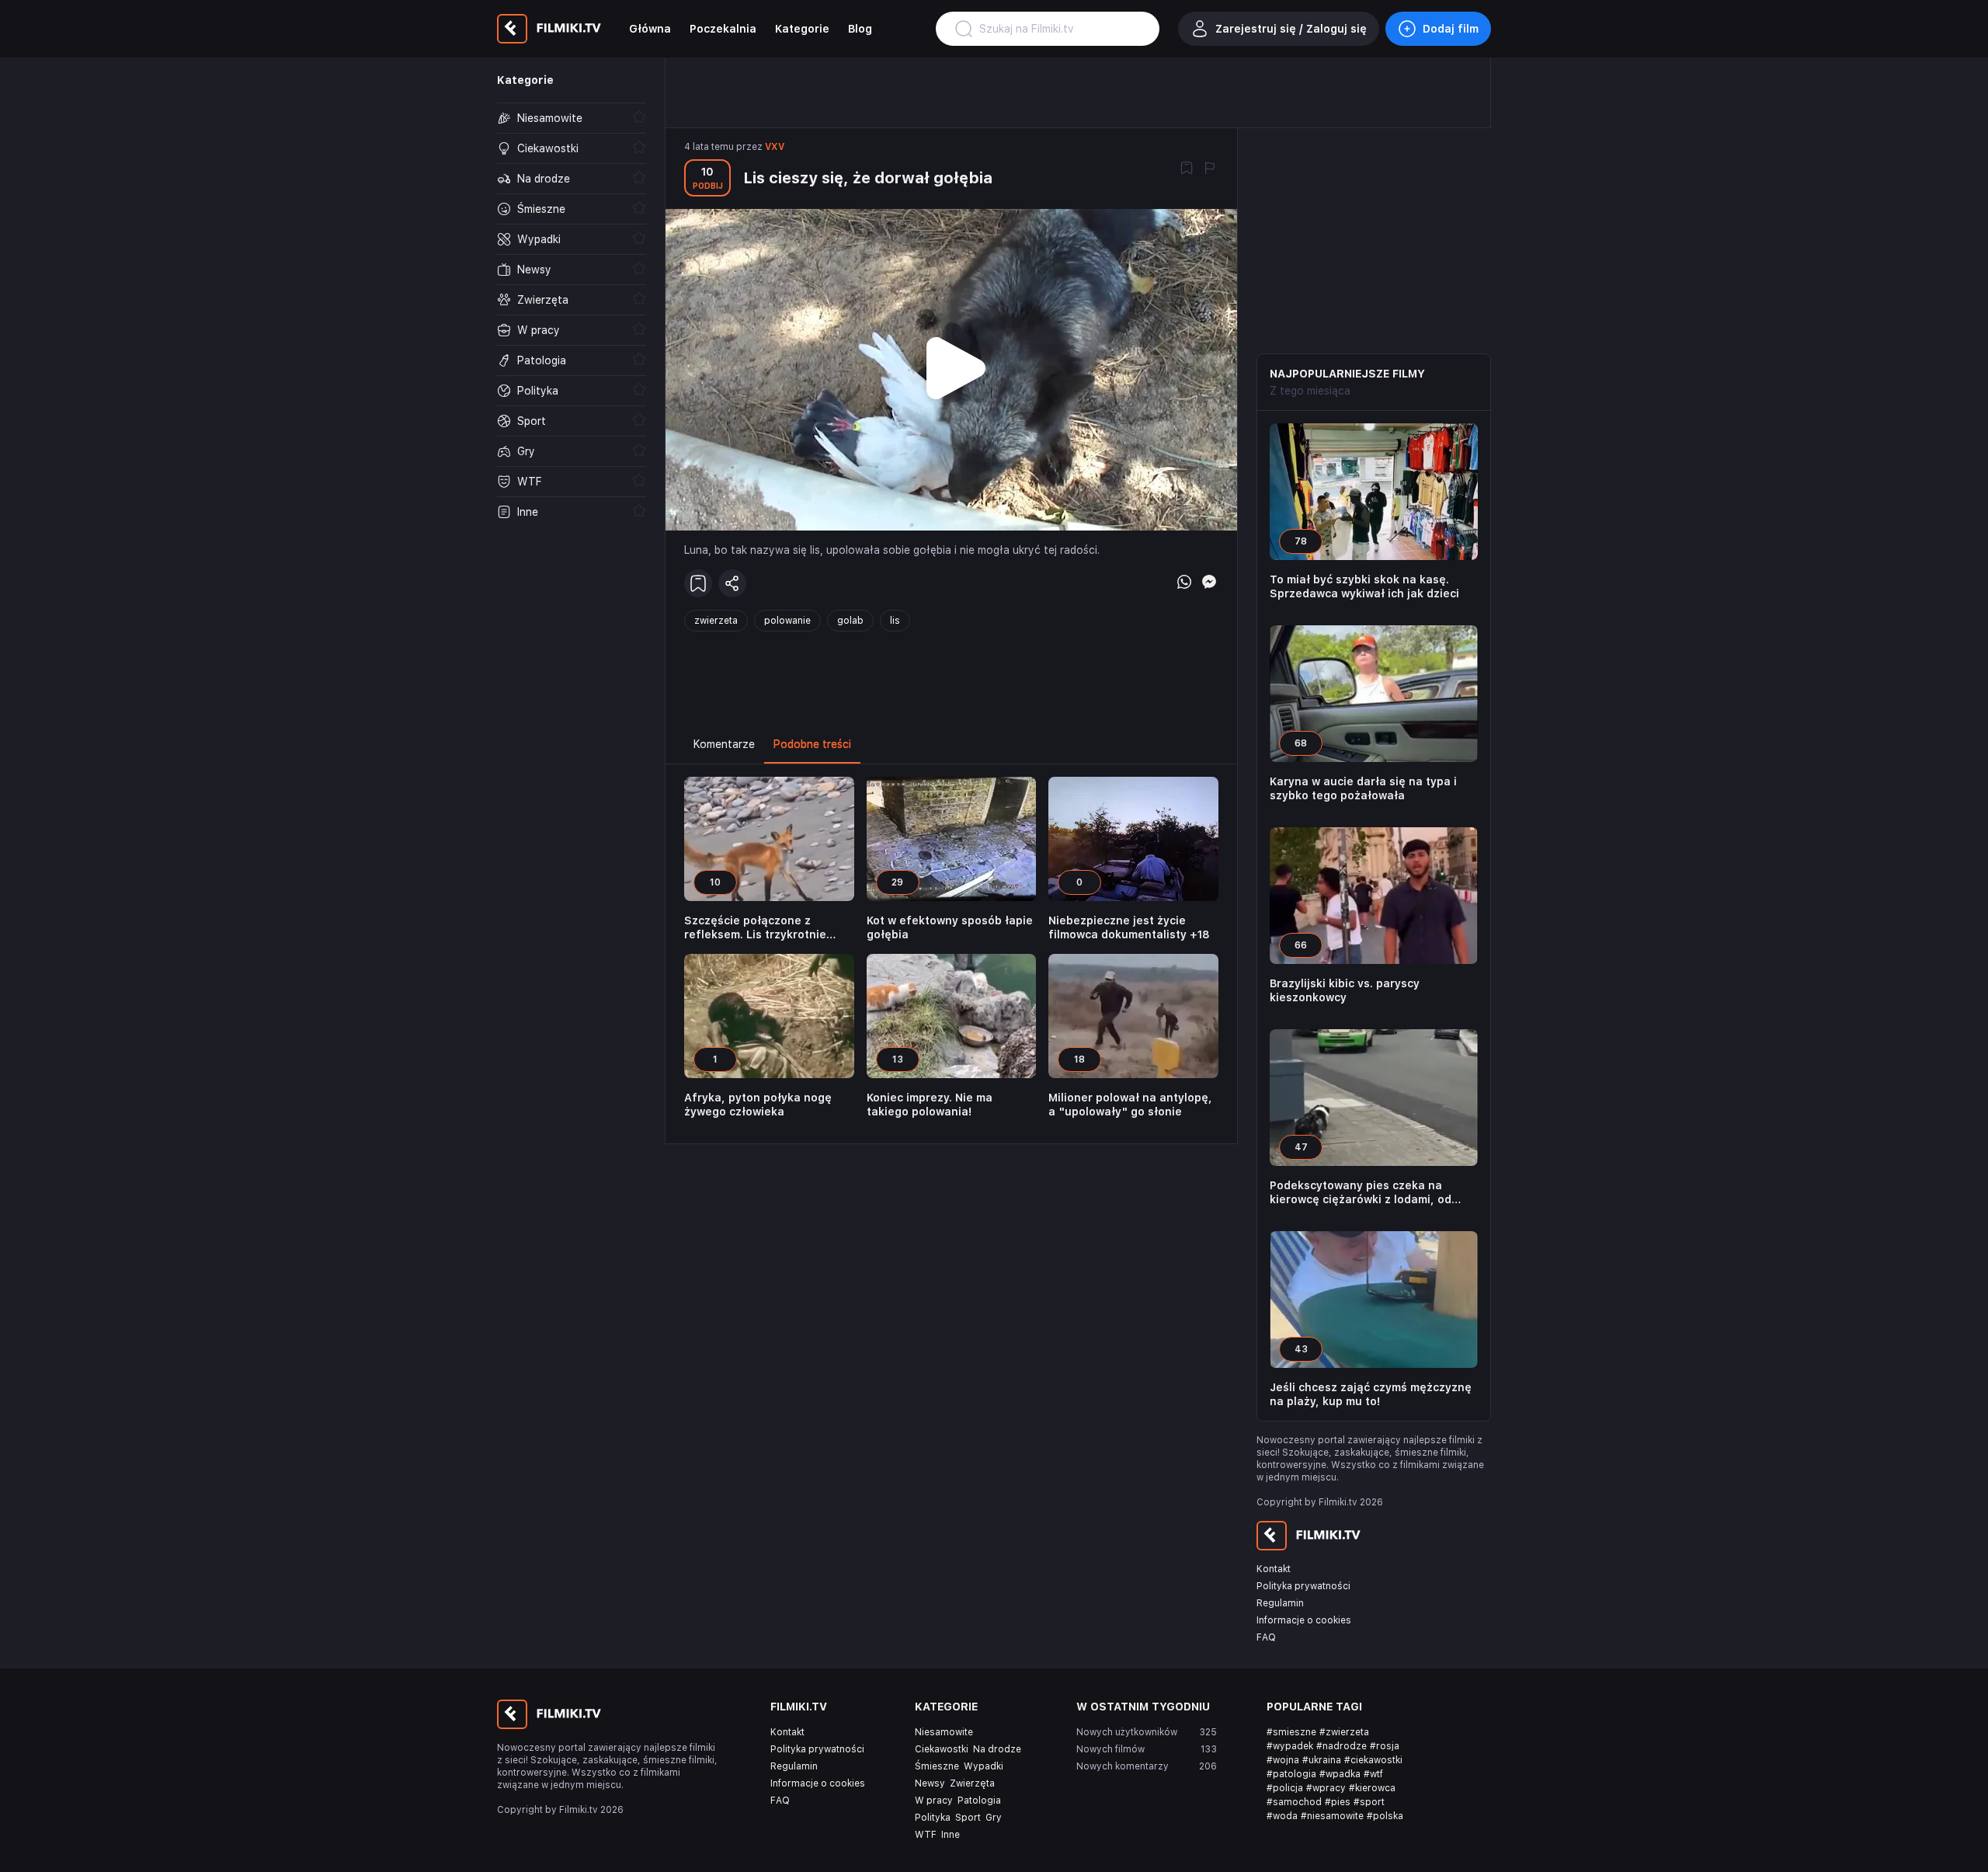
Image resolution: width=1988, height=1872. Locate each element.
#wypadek (1290, 1746)
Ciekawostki (942, 1749)
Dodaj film (1451, 29)
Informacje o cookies (1304, 1620)
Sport (968, 1818)
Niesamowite (944, 1732)
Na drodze (997, 1749)
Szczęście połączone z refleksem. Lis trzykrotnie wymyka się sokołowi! (755, 928)
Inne (951, 1835)
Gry (994, 1818)
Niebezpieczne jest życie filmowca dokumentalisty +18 (1129, 927)
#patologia (1291, 1774)
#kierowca (1372, 1788)
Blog (860, 29)
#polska (1385, 1816)
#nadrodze (1342, 1746)
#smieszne (1291, 1732)
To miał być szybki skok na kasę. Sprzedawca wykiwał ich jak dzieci (1364, 586)
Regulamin (1280, 1603)
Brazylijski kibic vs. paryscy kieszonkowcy (1345, 990)
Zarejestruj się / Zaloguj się (1291, 29)
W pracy (934, 1801)
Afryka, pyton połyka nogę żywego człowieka (758, 1105)
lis (895, 621)
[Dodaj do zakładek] (1187, 169)
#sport (1369, 1802)
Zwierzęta (972, 1783)
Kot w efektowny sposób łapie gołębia (950, 927)
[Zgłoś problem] (1210, 169)
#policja (1285, 1788)
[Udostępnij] (732, 583)
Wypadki (984, 1766)
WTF (926, 1835)
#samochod (1294, 1802)
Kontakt (1274, 1569)
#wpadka (1340, 1774)
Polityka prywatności (1303, 1586)
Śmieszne (937, 1766)
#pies (1338, 1802)
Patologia (979, 1801)
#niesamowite (1332, 1816)
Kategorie (802, 29)
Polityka (933, 1818)
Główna (650, 29)
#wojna (1283, 1760)
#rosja (1385, 1746)
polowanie (787, 621)
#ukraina (1322, 1760)
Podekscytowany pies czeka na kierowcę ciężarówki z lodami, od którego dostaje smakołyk (1361, 1193)
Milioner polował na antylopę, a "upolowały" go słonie (1130, 1105)
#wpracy (1326, 1788)
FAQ (1266, 1637)
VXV (775, 147)
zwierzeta (716, 621)
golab (850, 621)
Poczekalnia (723, 29)
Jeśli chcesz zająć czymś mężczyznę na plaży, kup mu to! (1371, 1394)
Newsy (930, 1783)
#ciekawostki (1373, 1760)
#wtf (1373, 1774)
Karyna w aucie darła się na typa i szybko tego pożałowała (1363, 788)
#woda (1282, 1816)
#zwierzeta (1344, 1732)
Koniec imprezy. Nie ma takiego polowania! (930, 1105)
